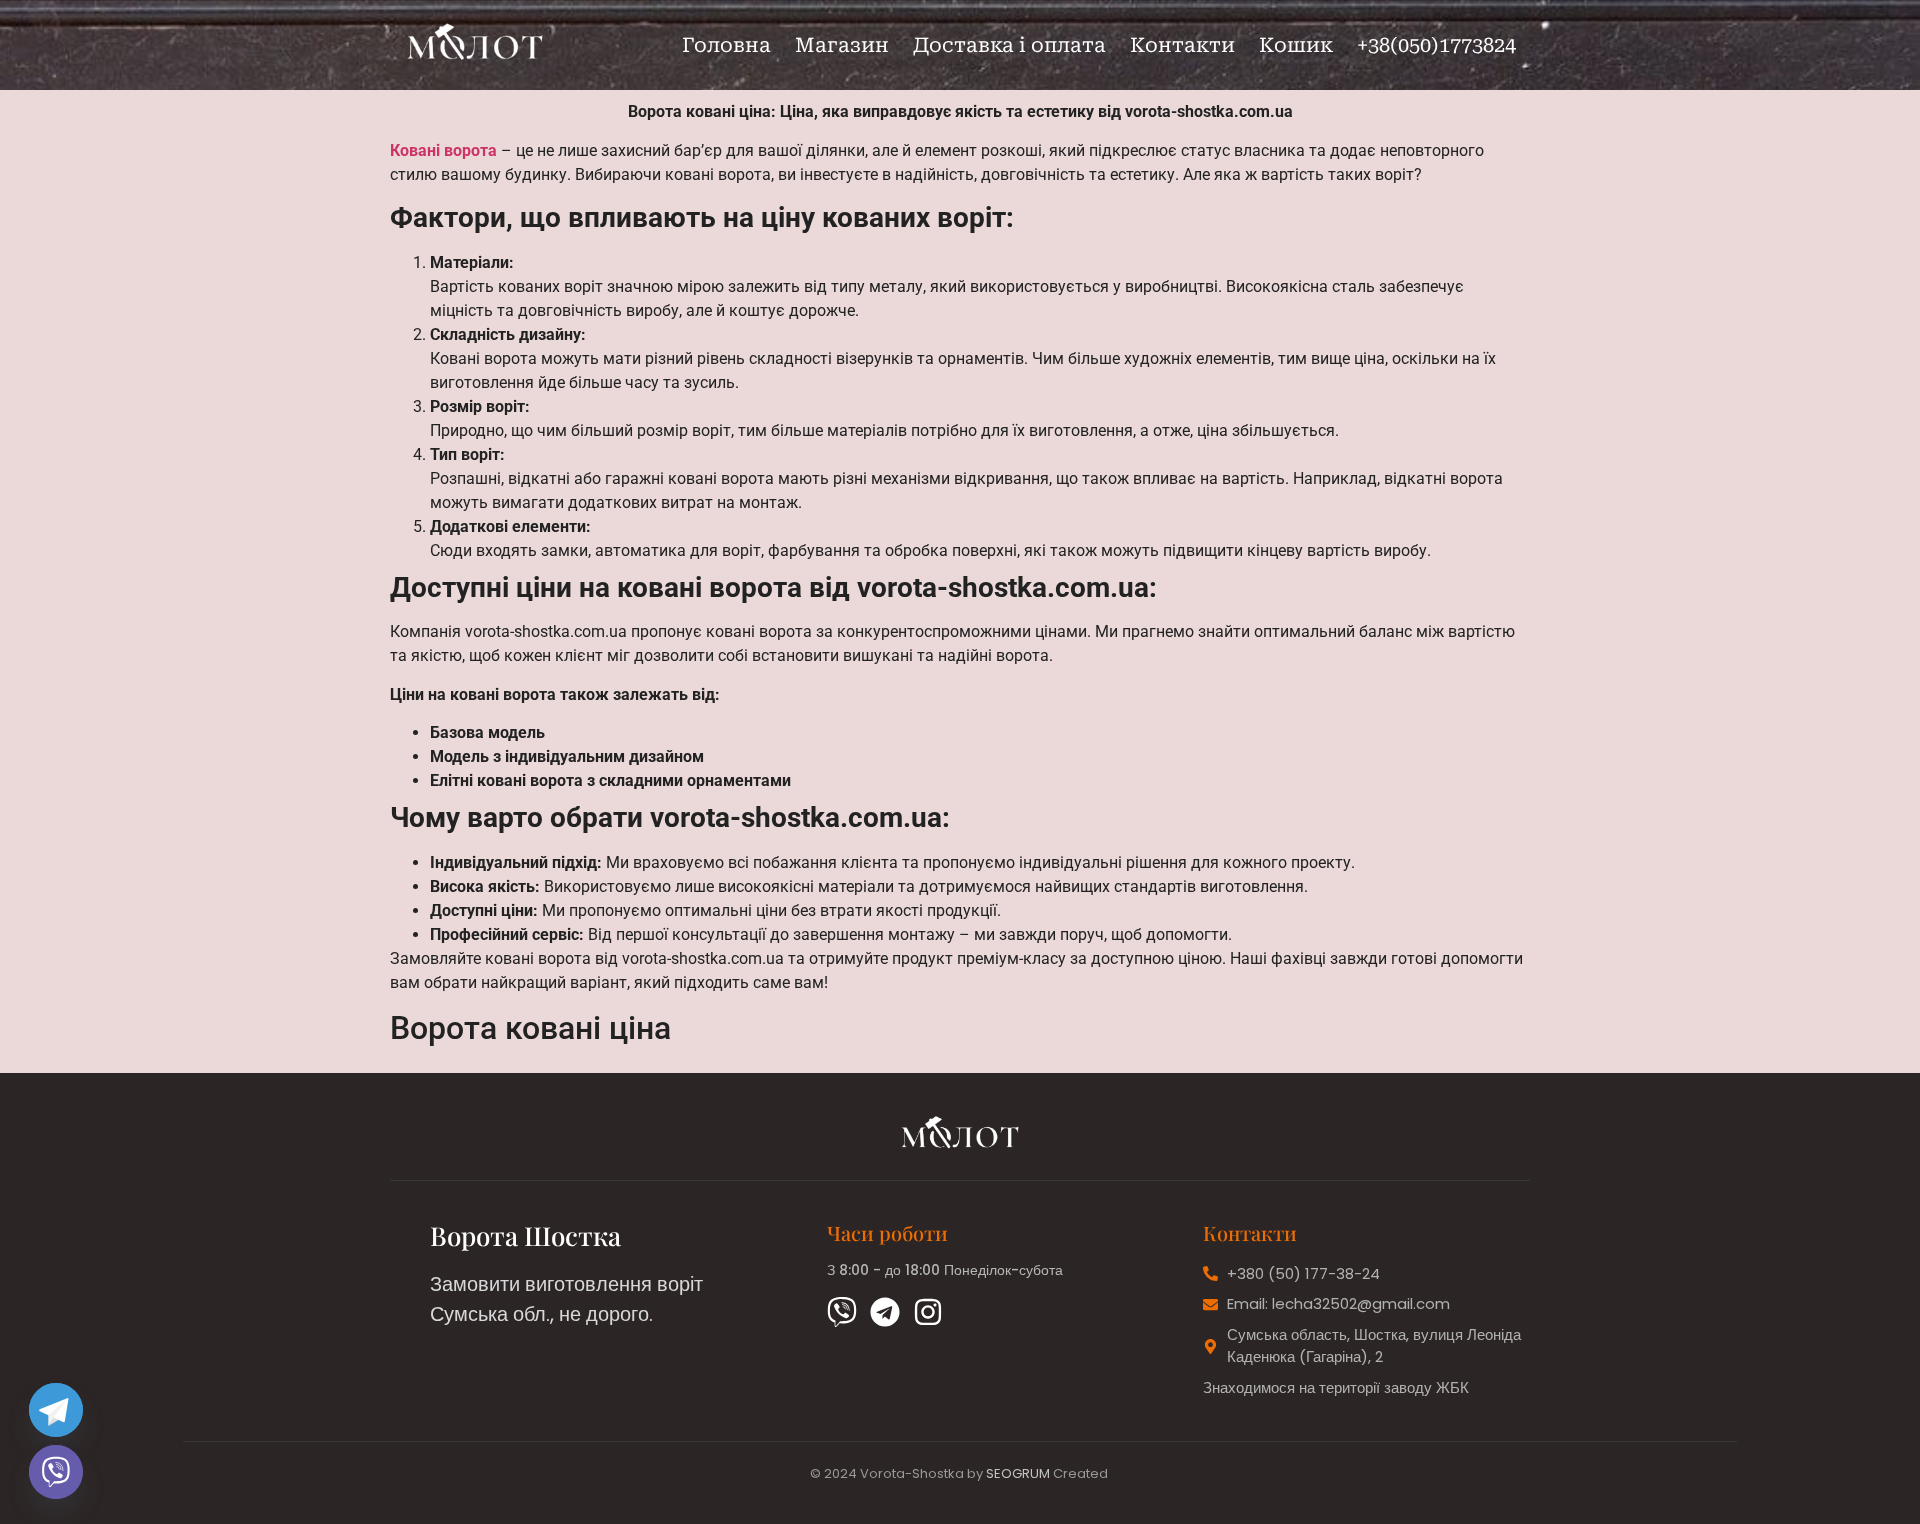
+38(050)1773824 (1436, 45)
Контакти (1182, 45)
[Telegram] (885, 1312)
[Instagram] (928, 1312)
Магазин (842, 45)
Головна (726, 45)
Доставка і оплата (1009, 45)
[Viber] (842, 1312)
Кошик (1296, 45)
